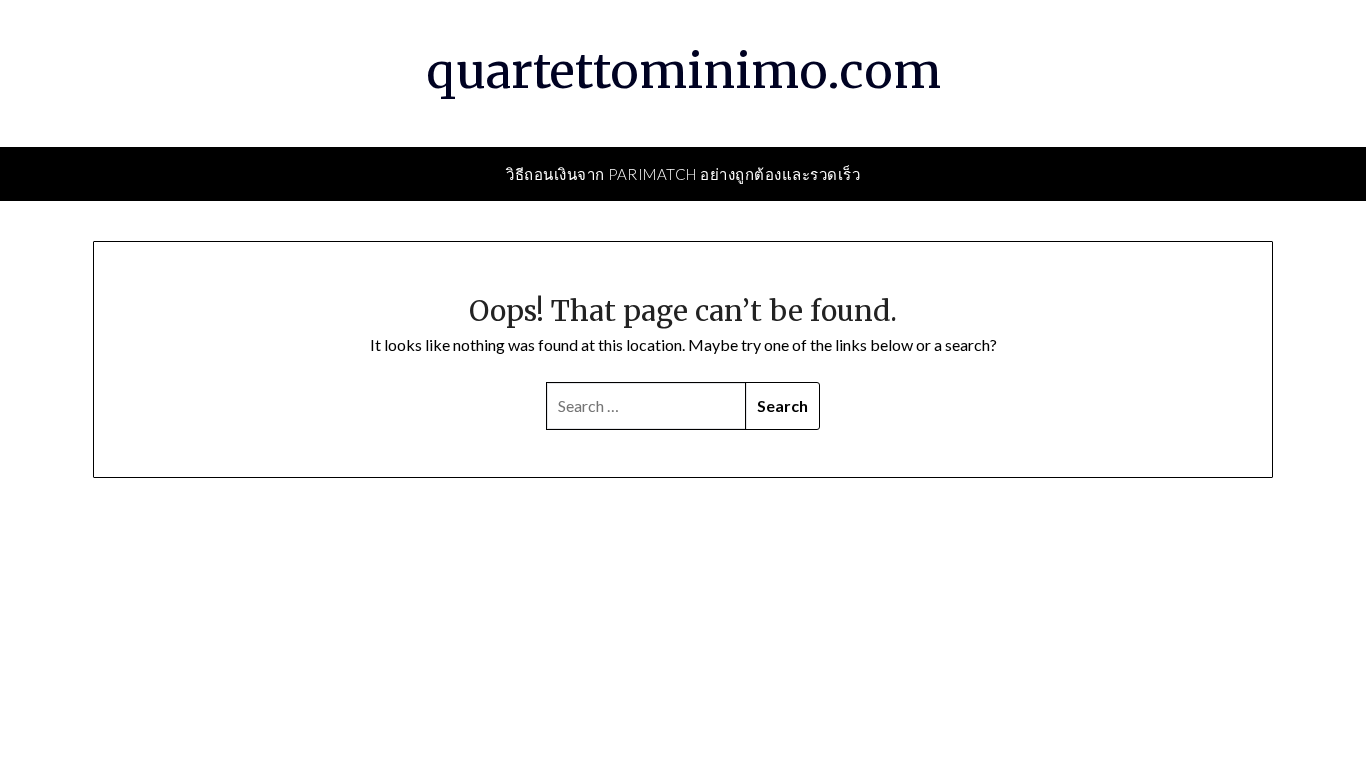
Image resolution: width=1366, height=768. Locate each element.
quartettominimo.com (683, 71)
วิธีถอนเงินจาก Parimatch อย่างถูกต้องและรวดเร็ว (683, 174)
